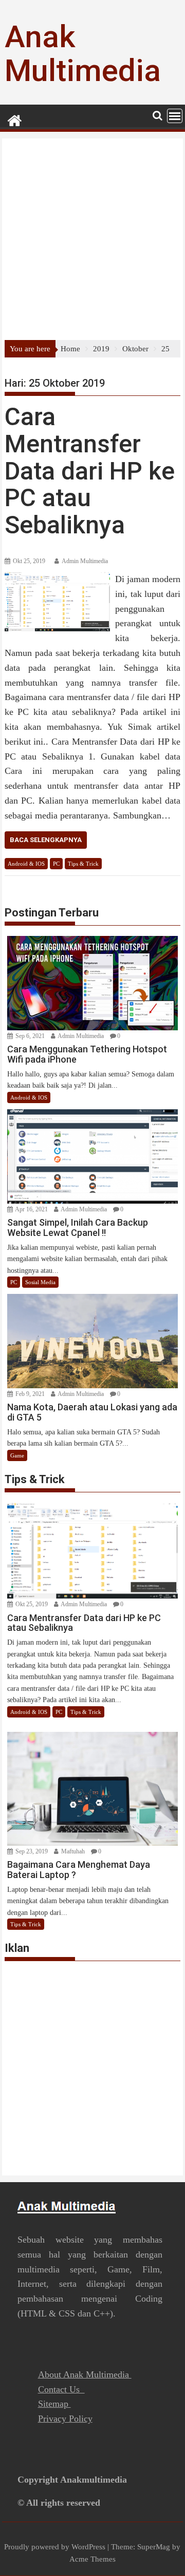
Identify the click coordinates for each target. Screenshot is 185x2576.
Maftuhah (72, 1851)
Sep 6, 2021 (29, 1036)
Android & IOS (26, 864)
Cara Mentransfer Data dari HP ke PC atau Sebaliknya (90, 471)
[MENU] (175, 116)
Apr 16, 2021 (31, 1209)
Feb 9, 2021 (29, 1394)
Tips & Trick (83, 864)
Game (17, 1455)
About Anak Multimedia (85, 2374)
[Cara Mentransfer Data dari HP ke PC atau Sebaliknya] (58, 578)
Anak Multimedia (83, 54)
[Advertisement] (92, 243)
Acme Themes (92, 2559)
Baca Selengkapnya (46, 840)
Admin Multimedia (85, 561)
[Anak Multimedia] (15, 119)
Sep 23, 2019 (31, 1851)
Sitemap (54, 2404)
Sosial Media (40, 1282)
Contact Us (61, 2389)
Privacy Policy (65, 2419)
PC (56, 864)
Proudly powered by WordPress (55, 2547)
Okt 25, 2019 (31, 1604)
